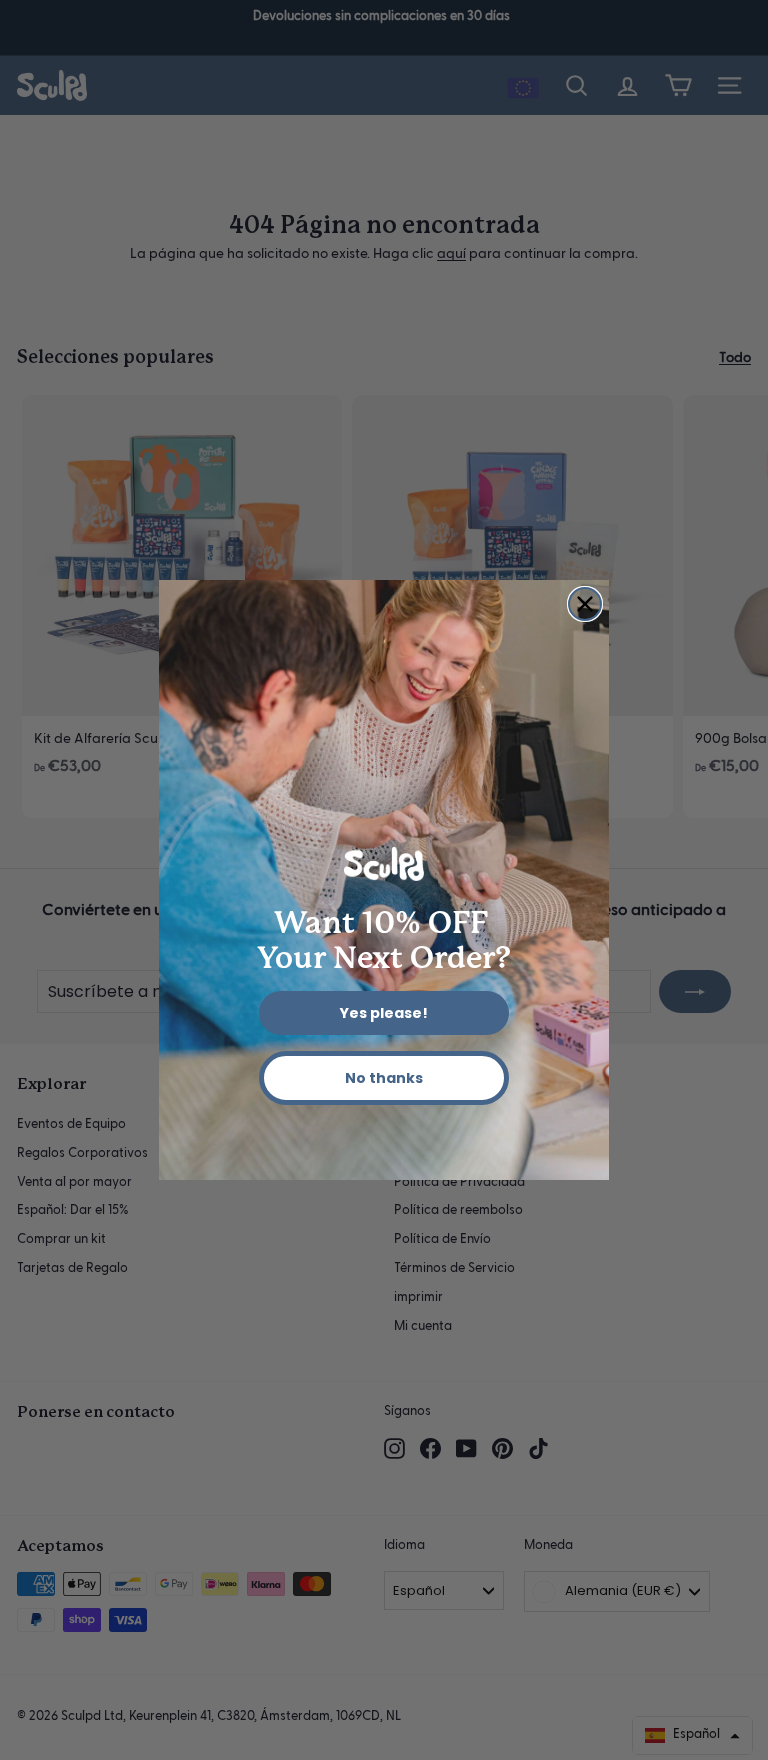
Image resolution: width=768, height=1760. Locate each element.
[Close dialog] (585, 604)
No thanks (384, 1078)
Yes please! (384, 1013)
